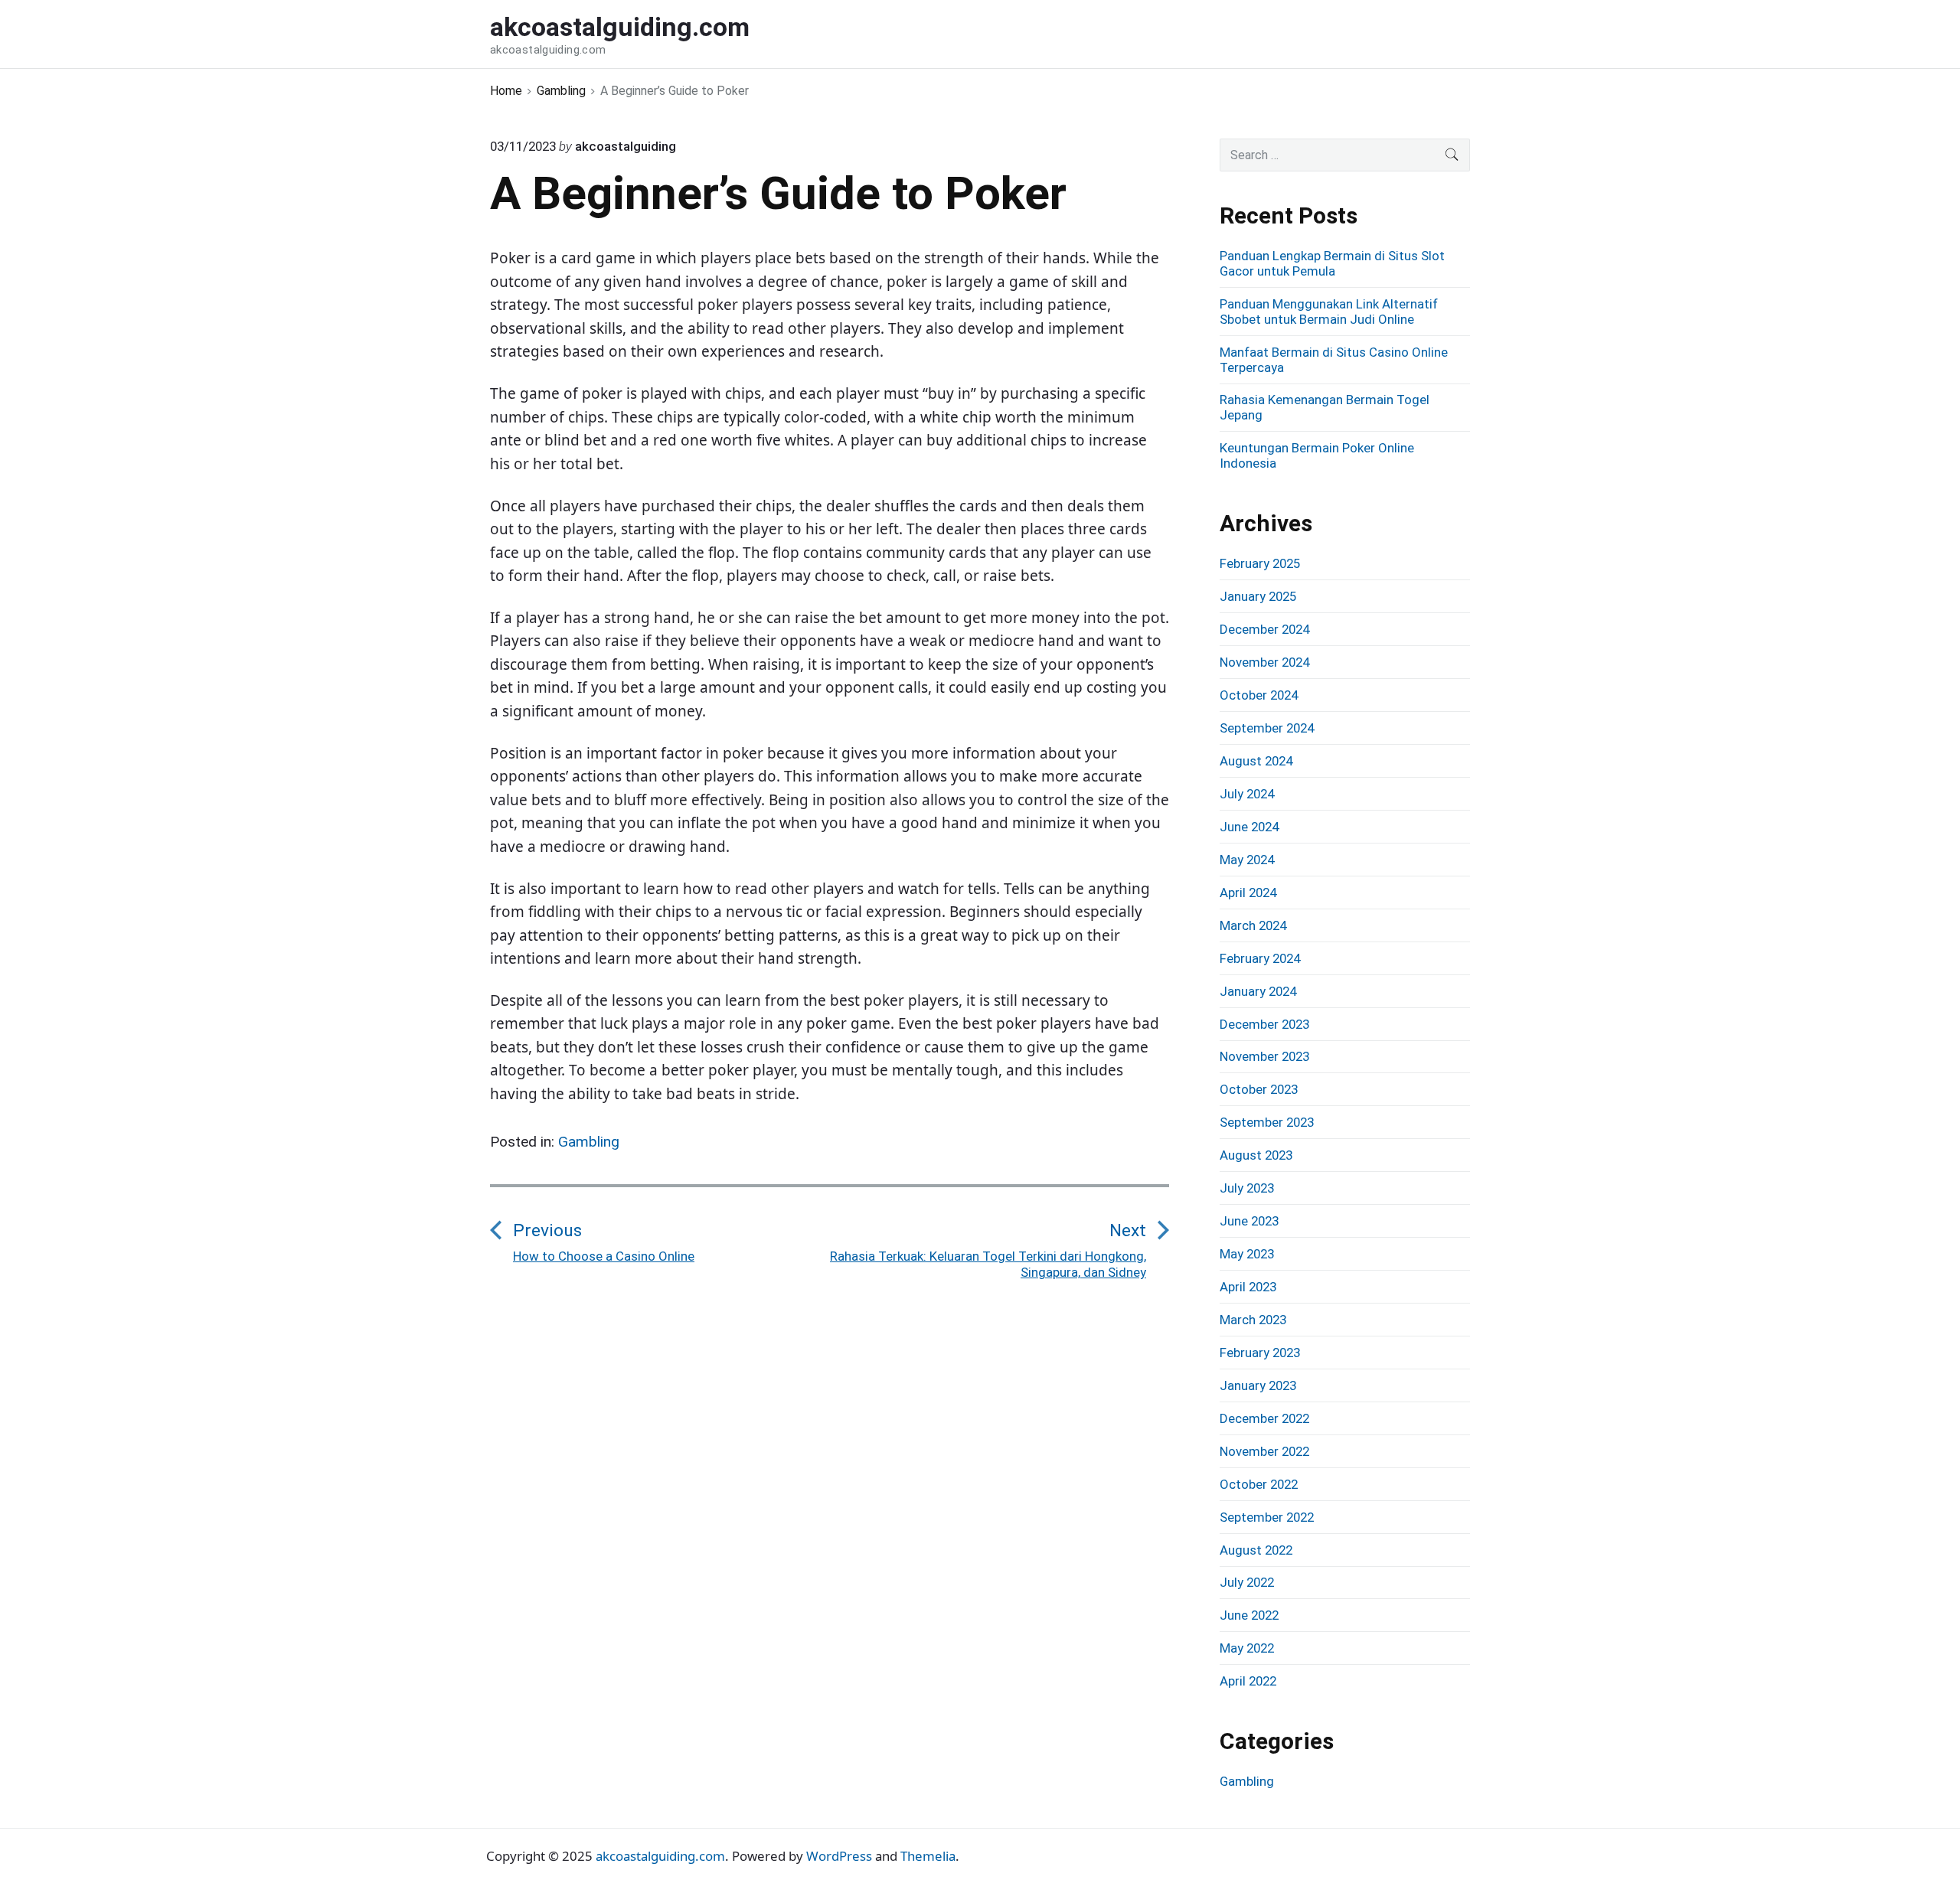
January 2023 (1258, 1385)
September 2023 (1267, 1122)
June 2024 (1249, 827)
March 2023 (1253, 1320)
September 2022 (1267, 1517)
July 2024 (1247, 794)
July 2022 (1247, 1582)
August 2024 (1256, 761)
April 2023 (1248, 1287)
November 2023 (1264, 1056)
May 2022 (1247, 1648)
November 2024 (1264, 662)
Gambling (589, 1142)
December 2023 (1264, 1024)
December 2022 (1264, 1418)
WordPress (839, 1856)
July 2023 (1247, 1188)
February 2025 (1260, 563)
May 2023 (1247, 1254)
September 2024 (1267, 728)
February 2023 (1260, 1353)
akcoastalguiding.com (660, 1856)
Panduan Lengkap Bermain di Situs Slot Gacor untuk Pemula (1332, 263)
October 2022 (1259, 1484)
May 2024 (1247, 860)
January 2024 (1258, 991)
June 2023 (1249, 1221)
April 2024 (1248, 893)
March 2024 (1253, 925)
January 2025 (1258, 596)
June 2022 (1249, 1615)
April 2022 (1248, 1681)
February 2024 (1260, 958)
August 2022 (1256, 1550)
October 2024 (1259, 695)
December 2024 (1264, 629)
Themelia (928, 1856)
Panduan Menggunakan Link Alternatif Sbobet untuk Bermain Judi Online (1329, 312)
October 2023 (1259, 1089)
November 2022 (1264, 1451)
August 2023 (1256, 1155)
